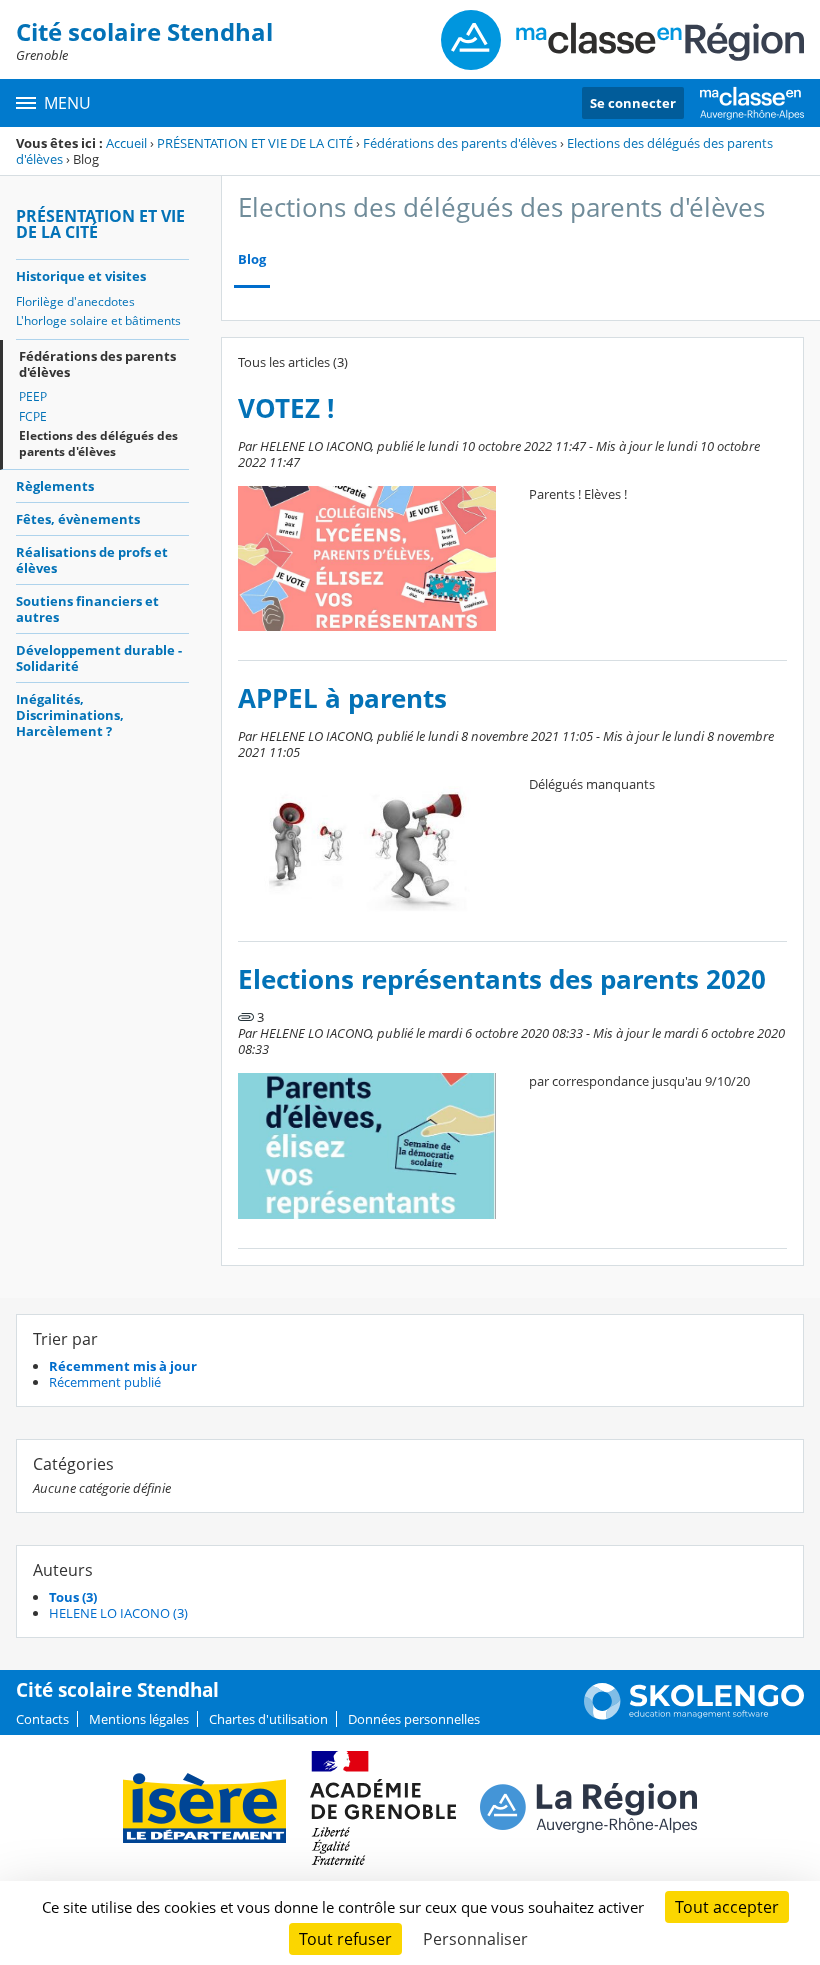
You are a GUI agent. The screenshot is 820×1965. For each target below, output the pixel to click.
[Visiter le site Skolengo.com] (694, 1715)
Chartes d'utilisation (268, 1719)
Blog (252, 259)
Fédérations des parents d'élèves (460, 143)
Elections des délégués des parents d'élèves (98, 443)
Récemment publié (105, 1382)
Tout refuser (345, 1939)
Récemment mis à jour (123, 1366)
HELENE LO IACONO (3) (118, 1613)
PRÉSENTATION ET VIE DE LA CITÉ (255, 143)
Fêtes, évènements (78, 519)
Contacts (42, 1719)
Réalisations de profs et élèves (92, 560)
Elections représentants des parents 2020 (502, 979)
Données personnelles (414, 1719)
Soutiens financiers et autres (87, 609)
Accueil (126, 143)
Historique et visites (81, 276)
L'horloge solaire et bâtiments (98, 320)
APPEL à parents (342, 698)
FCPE (33, 416)
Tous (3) (73, 1597)
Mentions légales (139, 1719)
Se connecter (633, 103)
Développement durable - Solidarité (99, 658)
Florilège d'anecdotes (75, 301)
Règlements (55, 486)
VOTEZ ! (286, 408)
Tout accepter (727, 1907)
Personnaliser (475, 1939)
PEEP (33, 396)
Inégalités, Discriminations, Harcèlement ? (70, 715)
